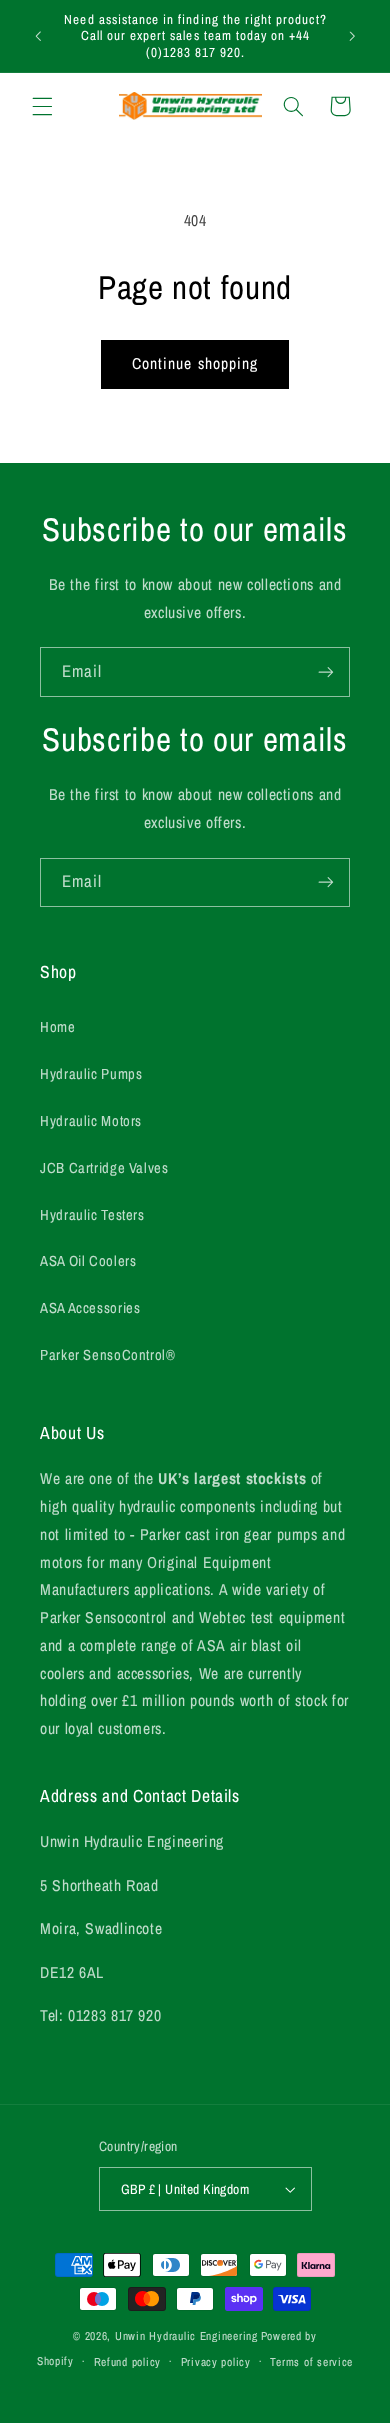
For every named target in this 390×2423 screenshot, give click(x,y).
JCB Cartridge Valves (104, 1168)
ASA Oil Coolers (88, 1261)
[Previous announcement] (38, 36)
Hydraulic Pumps (91, 1074)
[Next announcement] (352, 36)
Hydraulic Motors (91, 1121)
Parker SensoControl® (108, 1355)
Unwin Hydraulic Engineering (186, 2336)
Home (58, 1027)
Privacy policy (216, 2362)
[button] (42, 106)
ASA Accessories (90, 1308)
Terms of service (311, 2362)
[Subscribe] (326, 671)
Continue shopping (195, 363)
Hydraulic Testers (92, 1215)
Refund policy (128, 2362)
